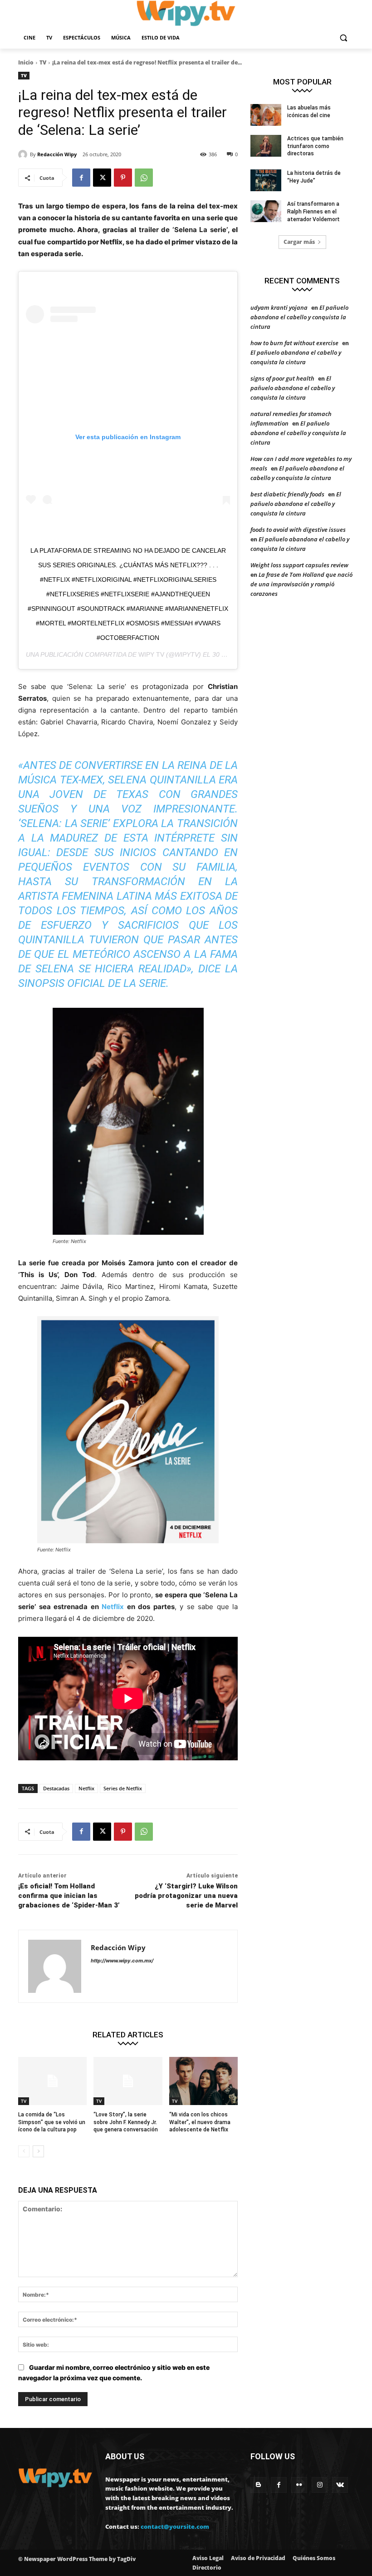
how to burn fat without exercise (294, 343)
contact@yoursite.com (175, 2526)
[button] (343, 38)
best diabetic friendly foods (287, 494)
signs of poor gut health (282, 378)
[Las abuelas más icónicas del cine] (266, 115)
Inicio (26, 62)
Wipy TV (151, 654)
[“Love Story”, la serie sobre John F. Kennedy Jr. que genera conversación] (128, 2081)
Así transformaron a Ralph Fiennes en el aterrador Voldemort (313, 212)
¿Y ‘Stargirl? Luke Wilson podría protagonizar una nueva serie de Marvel (186, 1896)
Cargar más (299, 242)
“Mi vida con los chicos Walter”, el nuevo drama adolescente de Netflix (200, 2122)
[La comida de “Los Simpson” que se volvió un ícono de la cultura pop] (52, 2081)
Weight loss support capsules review (299, 565)
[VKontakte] (340, 2485)
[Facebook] (81, 178)
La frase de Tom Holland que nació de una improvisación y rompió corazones (301, 584)
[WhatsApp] (144, 178)
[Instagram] (320, 2485)
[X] (102, 178)
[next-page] (38, 2151)
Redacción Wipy (57, 154)
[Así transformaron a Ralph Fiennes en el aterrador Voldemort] (266, 211)
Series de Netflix (123, 1788)
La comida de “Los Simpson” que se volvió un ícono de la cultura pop (52, 2122)
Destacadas (56, 1788)
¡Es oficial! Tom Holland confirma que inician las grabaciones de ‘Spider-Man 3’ (69, 1896)
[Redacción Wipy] (24, 154)
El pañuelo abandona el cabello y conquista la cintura (299, 317)
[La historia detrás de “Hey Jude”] (266, 180)
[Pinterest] (123, 178)
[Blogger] (258, 2485)
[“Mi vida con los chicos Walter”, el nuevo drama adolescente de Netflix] (203, 2081)
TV (43, 62)
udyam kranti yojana (279, 307)
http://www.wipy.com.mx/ (122, 1961)
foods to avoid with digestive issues (298, 530)
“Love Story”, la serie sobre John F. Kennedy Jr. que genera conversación (126, 2122)
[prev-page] (24, 2151)
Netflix (113, 1607)
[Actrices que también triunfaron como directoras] (266, 146)
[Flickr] (299, 2485)
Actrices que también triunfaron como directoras (315, 146)
